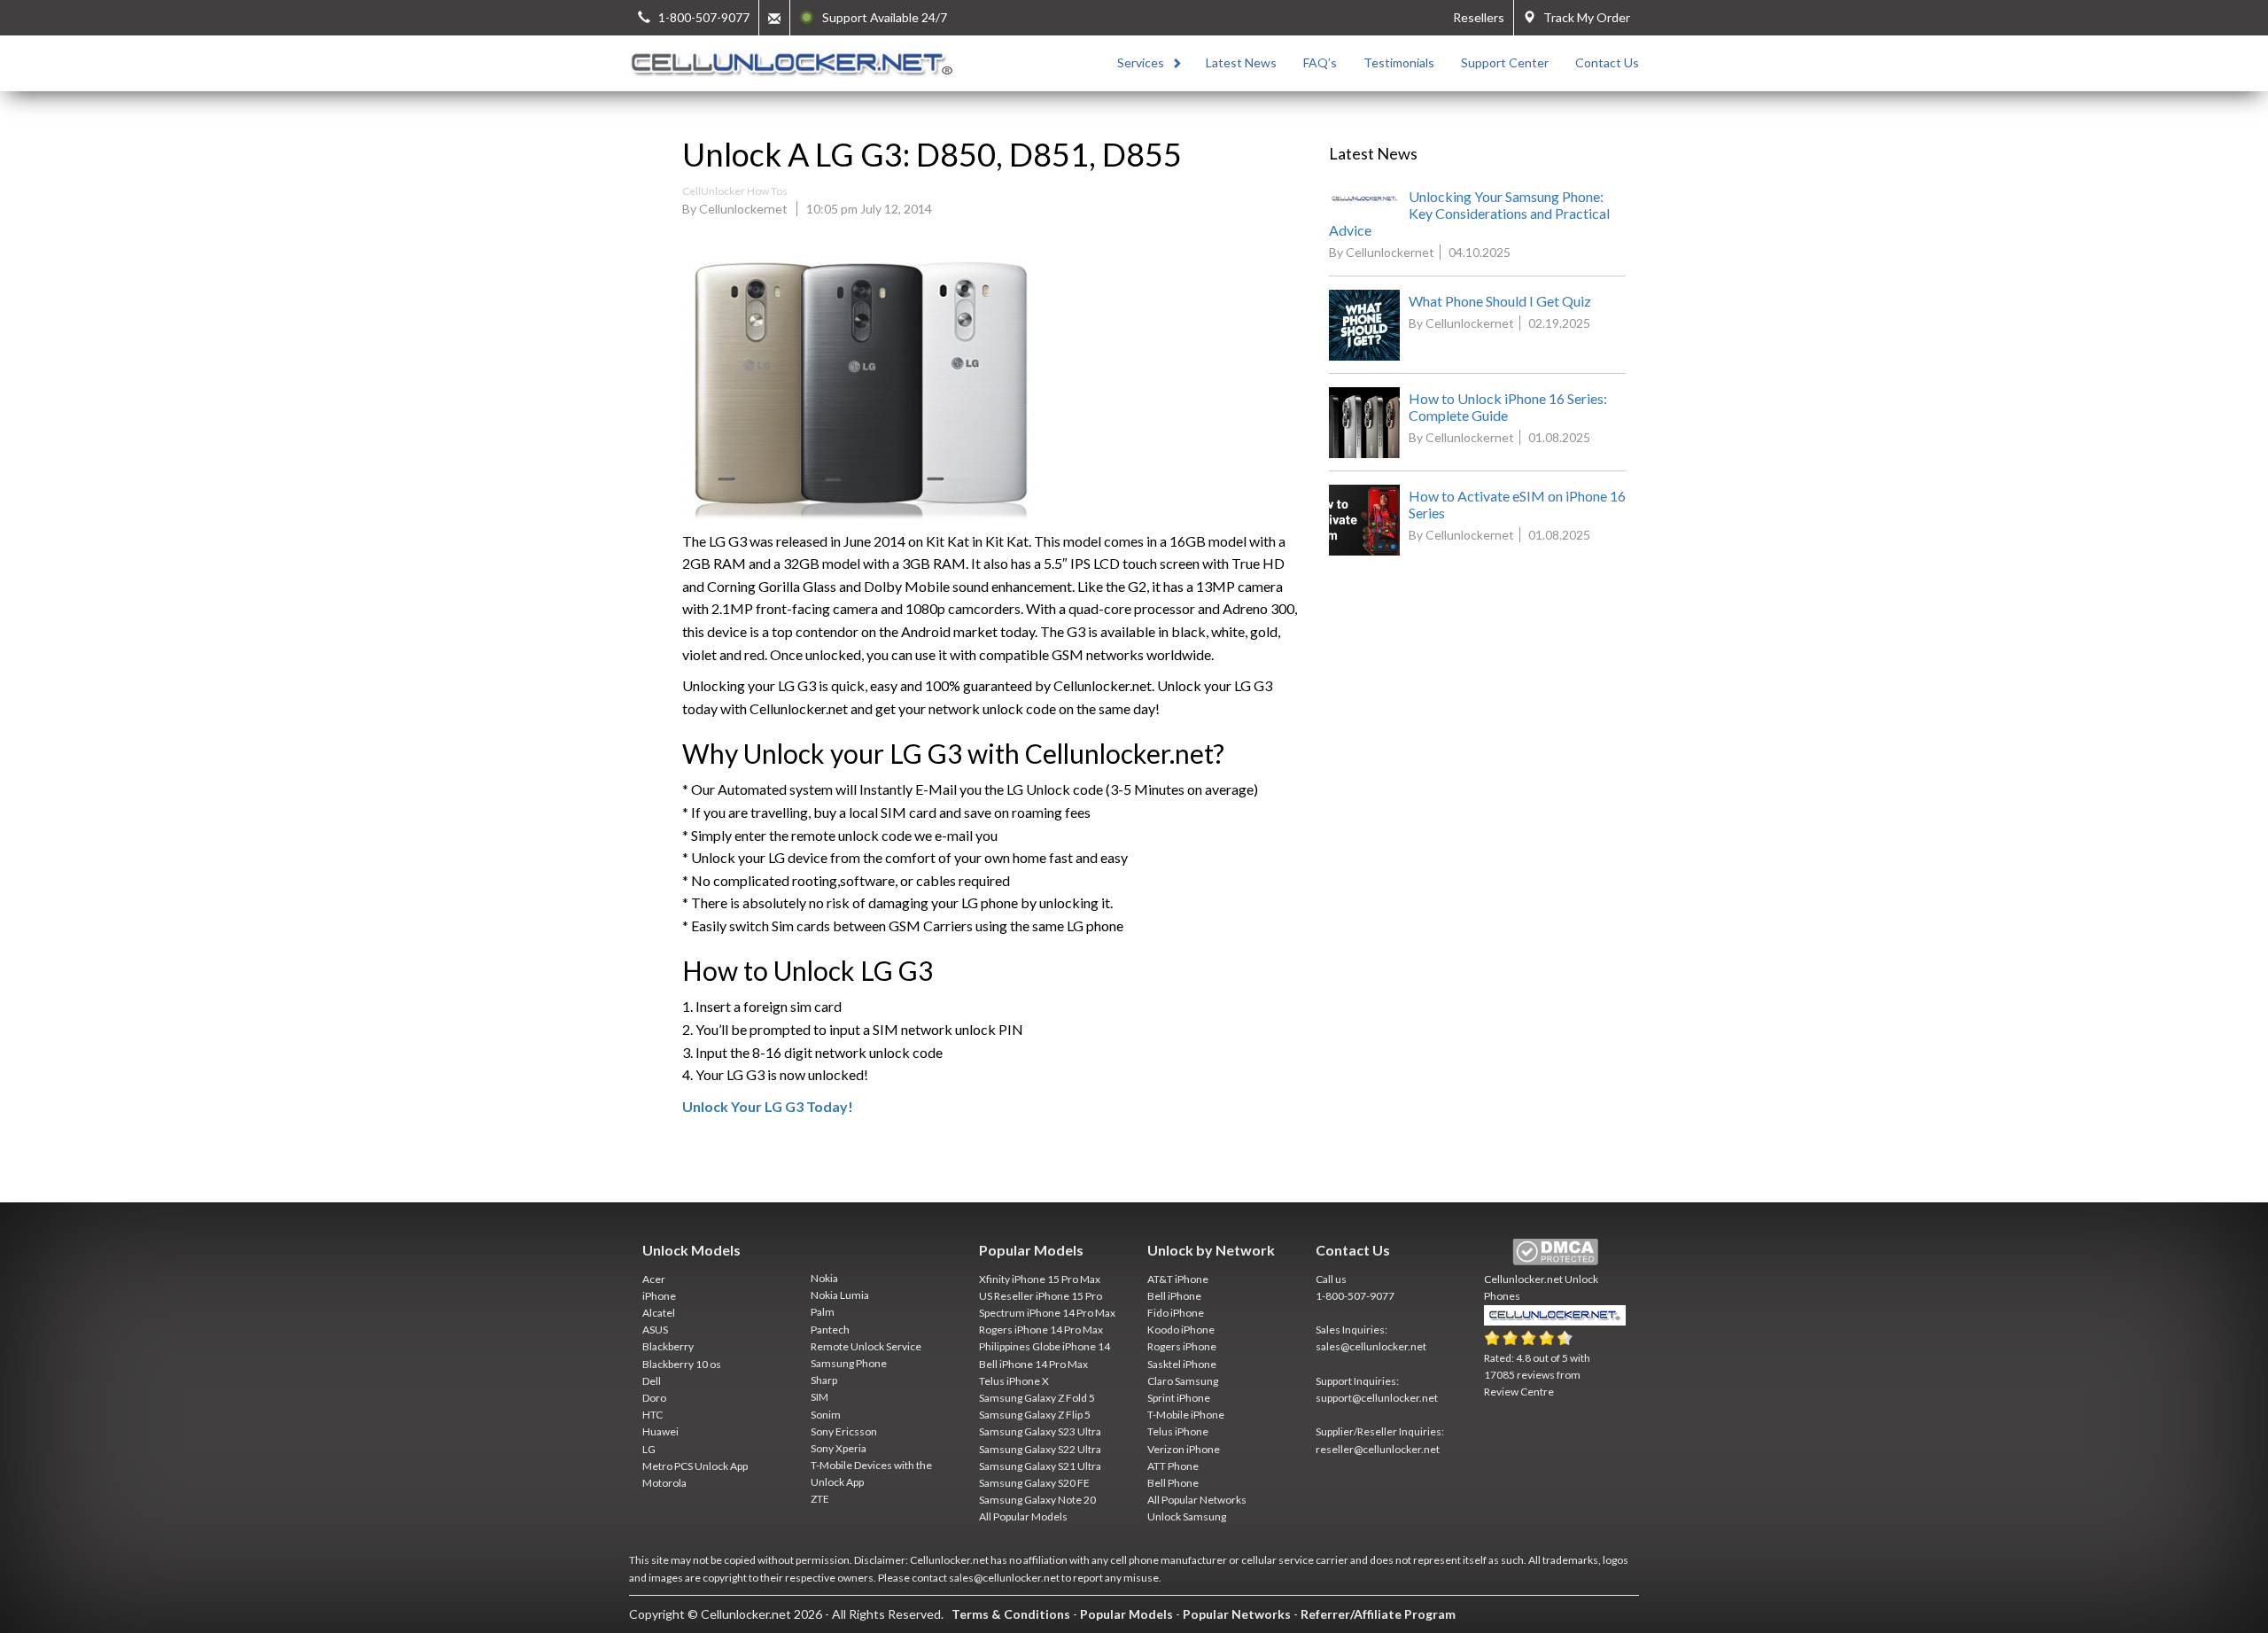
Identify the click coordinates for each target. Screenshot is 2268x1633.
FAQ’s (1320, 62)
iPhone (659, 1296)
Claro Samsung (1183, 1381)
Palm (823, 1312)
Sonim (826, 1415)
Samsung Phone (849, 1363)
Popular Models (1126, 1614)
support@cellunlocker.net (1377, 1398)
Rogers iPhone (1182, 1346)
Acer (654, 1279)
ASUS (655, 1330)
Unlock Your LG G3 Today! (768, 1106)
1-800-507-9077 (1355, 1296)
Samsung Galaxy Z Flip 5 (1035, 1415)
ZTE (820, 1499)
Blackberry (668, 1346)
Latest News (1241, 62)
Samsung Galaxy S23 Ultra (1040, 1431)
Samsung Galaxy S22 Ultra (1040, 1449)
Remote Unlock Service (866, 1346)
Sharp (824, 1380)
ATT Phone (1173, 1466)
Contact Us (1607, 62)
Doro (654, 1398)
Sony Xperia (839, 1448)
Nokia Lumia (840, 1295)
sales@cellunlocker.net (1371, 1346)
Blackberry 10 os (682, 1364)
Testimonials (1399, 62)
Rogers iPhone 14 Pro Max (1041, 1330)
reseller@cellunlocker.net (1378, 1449)
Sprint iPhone (1179, 1398)
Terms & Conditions (1011, 1614)
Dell (652, 1381)
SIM (819, 1397)
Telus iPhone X (1014, 1381)
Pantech (830, 1330)
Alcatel (659, 1313)
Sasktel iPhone (1182, 1364)
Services (1141, 62)
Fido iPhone (1176, 1313)
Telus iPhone (1178, 1431)
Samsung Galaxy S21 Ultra (1040, 1466)
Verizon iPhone (1184, 1449)
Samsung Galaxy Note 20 (1037, 1500)
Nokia (824, 1278)
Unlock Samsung (1187, 1516)
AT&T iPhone (1178, 1279)
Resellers (1479, 17)
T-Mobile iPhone (1186, 1415)
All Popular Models (1023, 1516)
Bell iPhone (1174, 1296)
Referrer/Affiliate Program (1378, 1614)
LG (649, 1449)
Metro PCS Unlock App (695, 1466)
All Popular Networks (1197, 1500)
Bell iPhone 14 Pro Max (1033, 1364)
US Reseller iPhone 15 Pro (1041, 1296)
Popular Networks (1237, 1614)
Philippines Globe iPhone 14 (1045, 1346)
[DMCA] (1555, 1252)
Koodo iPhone (1181, 1330)
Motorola (664, 1483)
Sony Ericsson (844, 1431)
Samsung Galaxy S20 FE (1034, 1483)
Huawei (660, 1431)
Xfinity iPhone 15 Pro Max (1040, 1279)
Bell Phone (1173, 1483)
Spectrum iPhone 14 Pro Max (1047, 1313)
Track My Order (1583, 17)
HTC (652, 1415)
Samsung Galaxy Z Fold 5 (1037, 1398)
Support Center (1505, 62)
